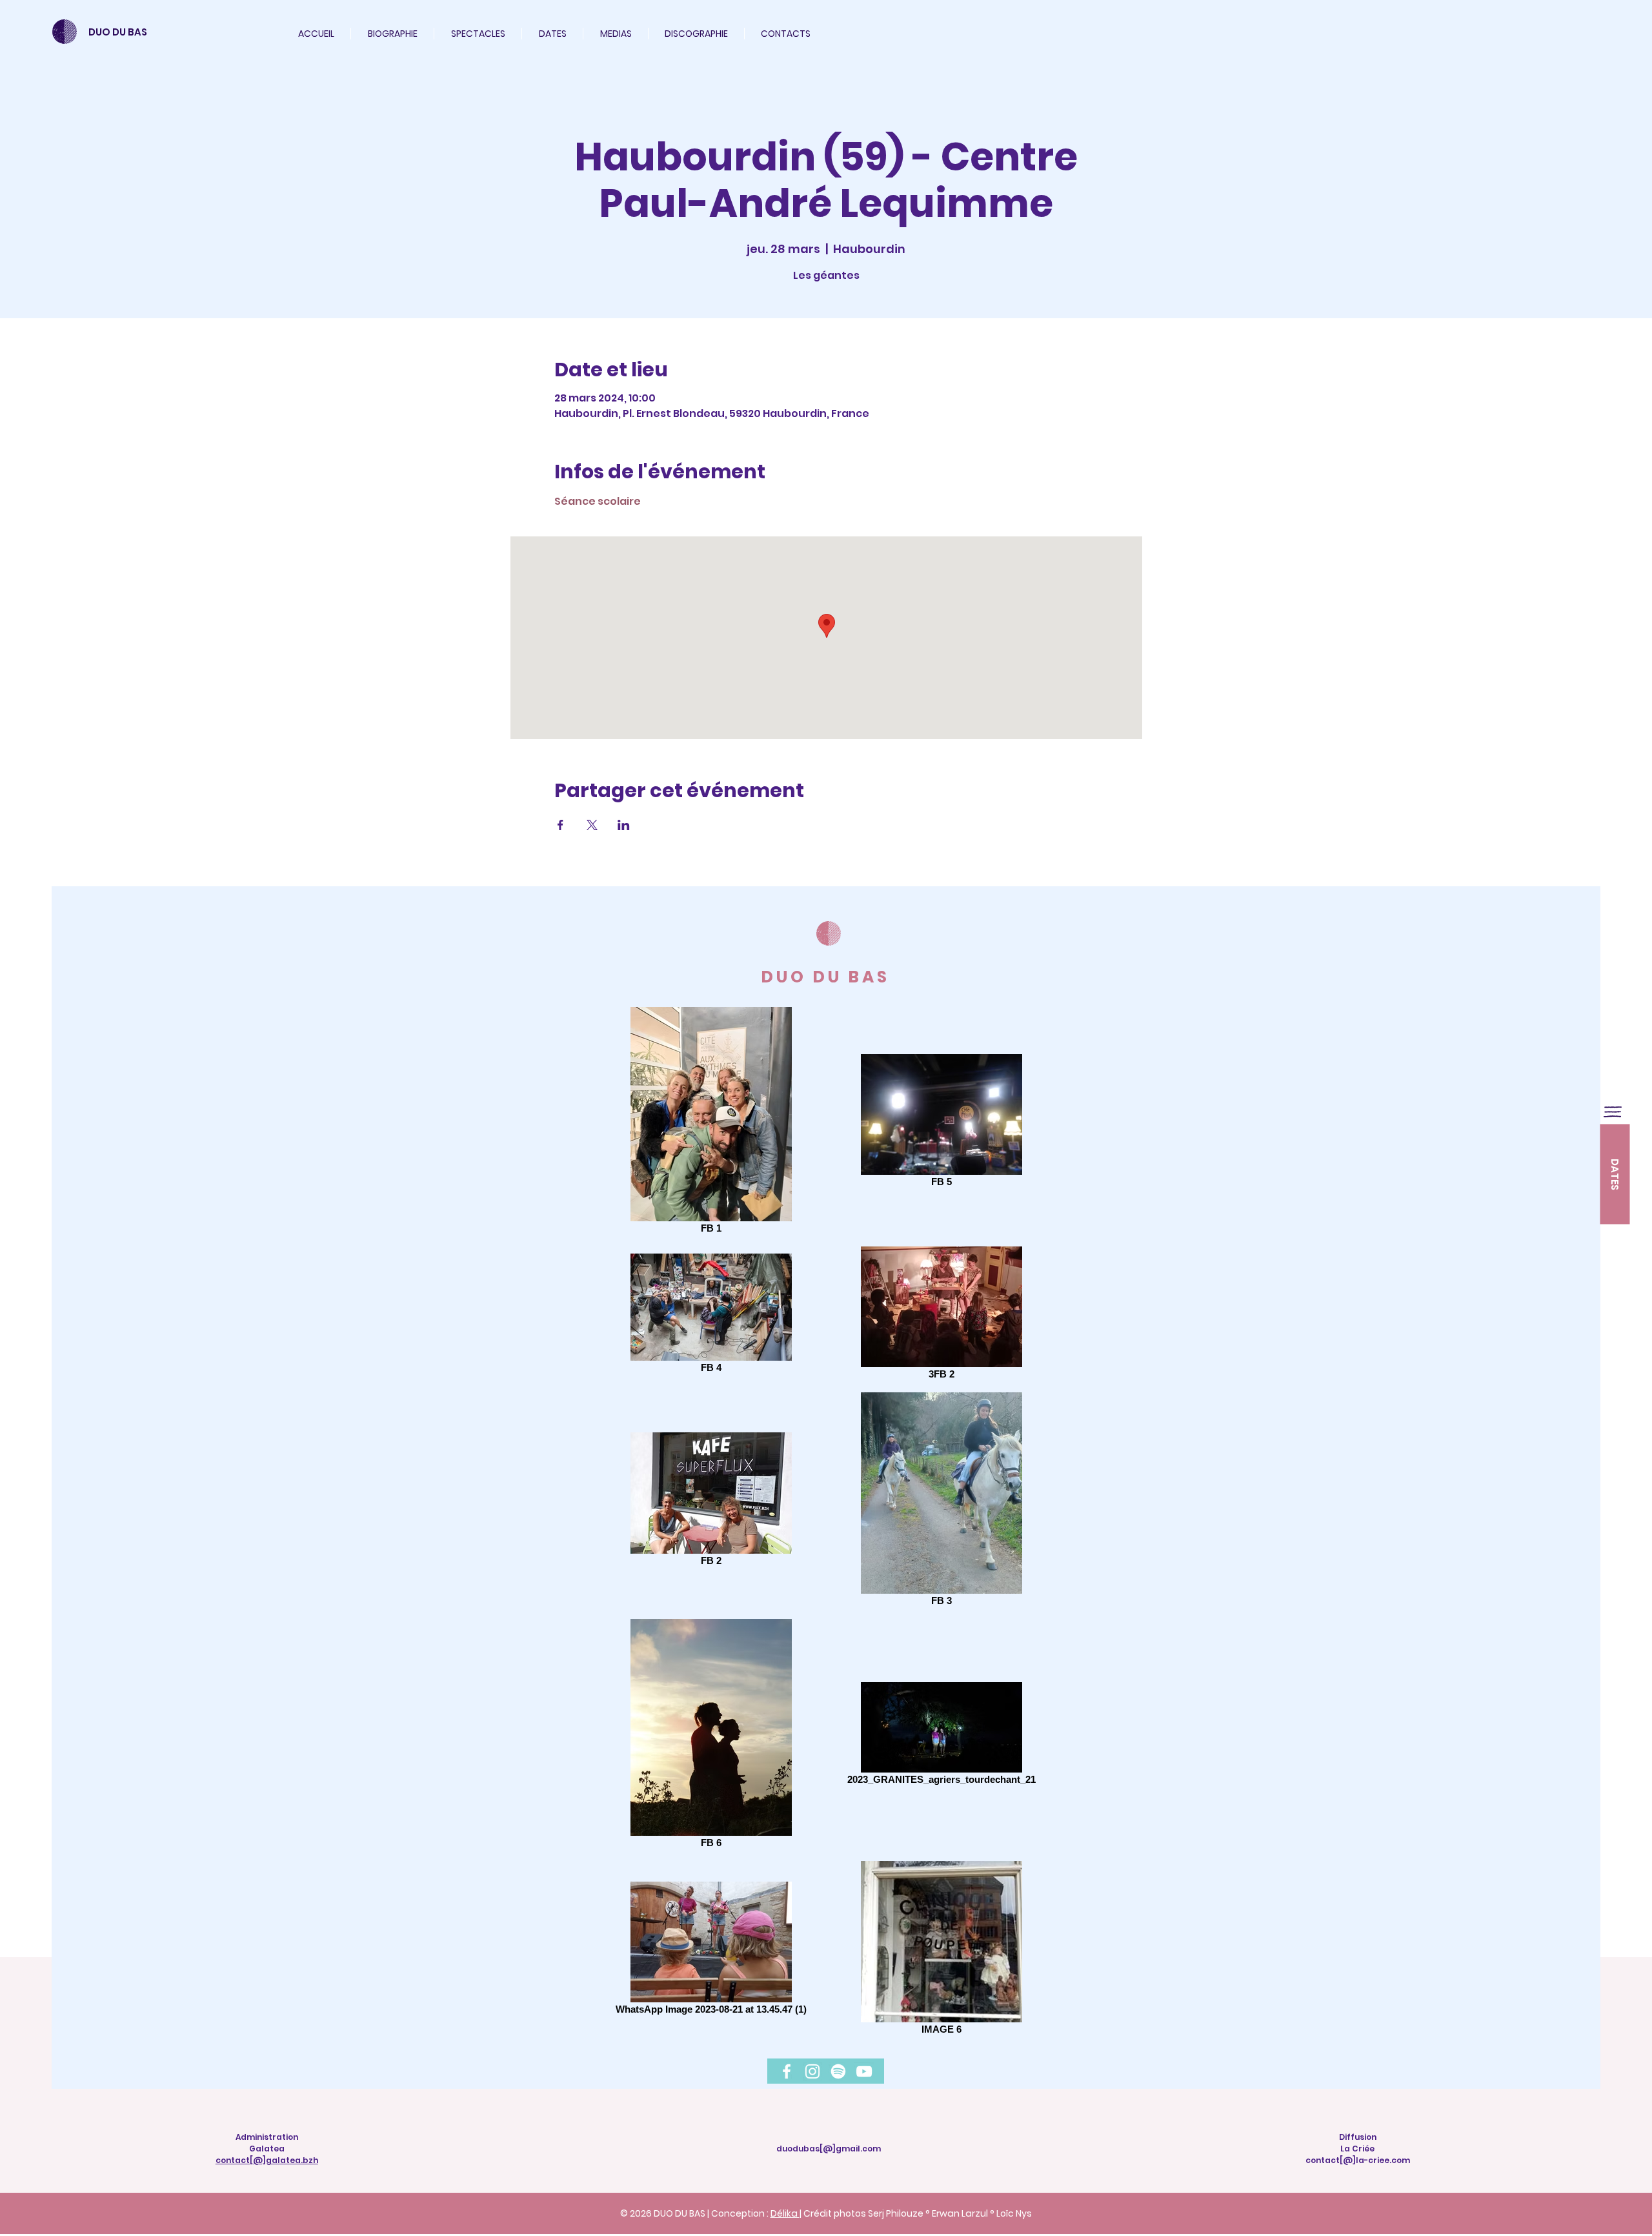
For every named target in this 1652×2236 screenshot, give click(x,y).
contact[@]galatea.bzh (267, 2160)
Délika (785, 2213)
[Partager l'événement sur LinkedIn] (624, 825)
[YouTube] (864, 2071)
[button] (478, 34)
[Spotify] (838, 2071)
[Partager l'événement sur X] (592, 825)
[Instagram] (812, 2071)
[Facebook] (787, 2071)
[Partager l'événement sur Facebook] (560, 825)
